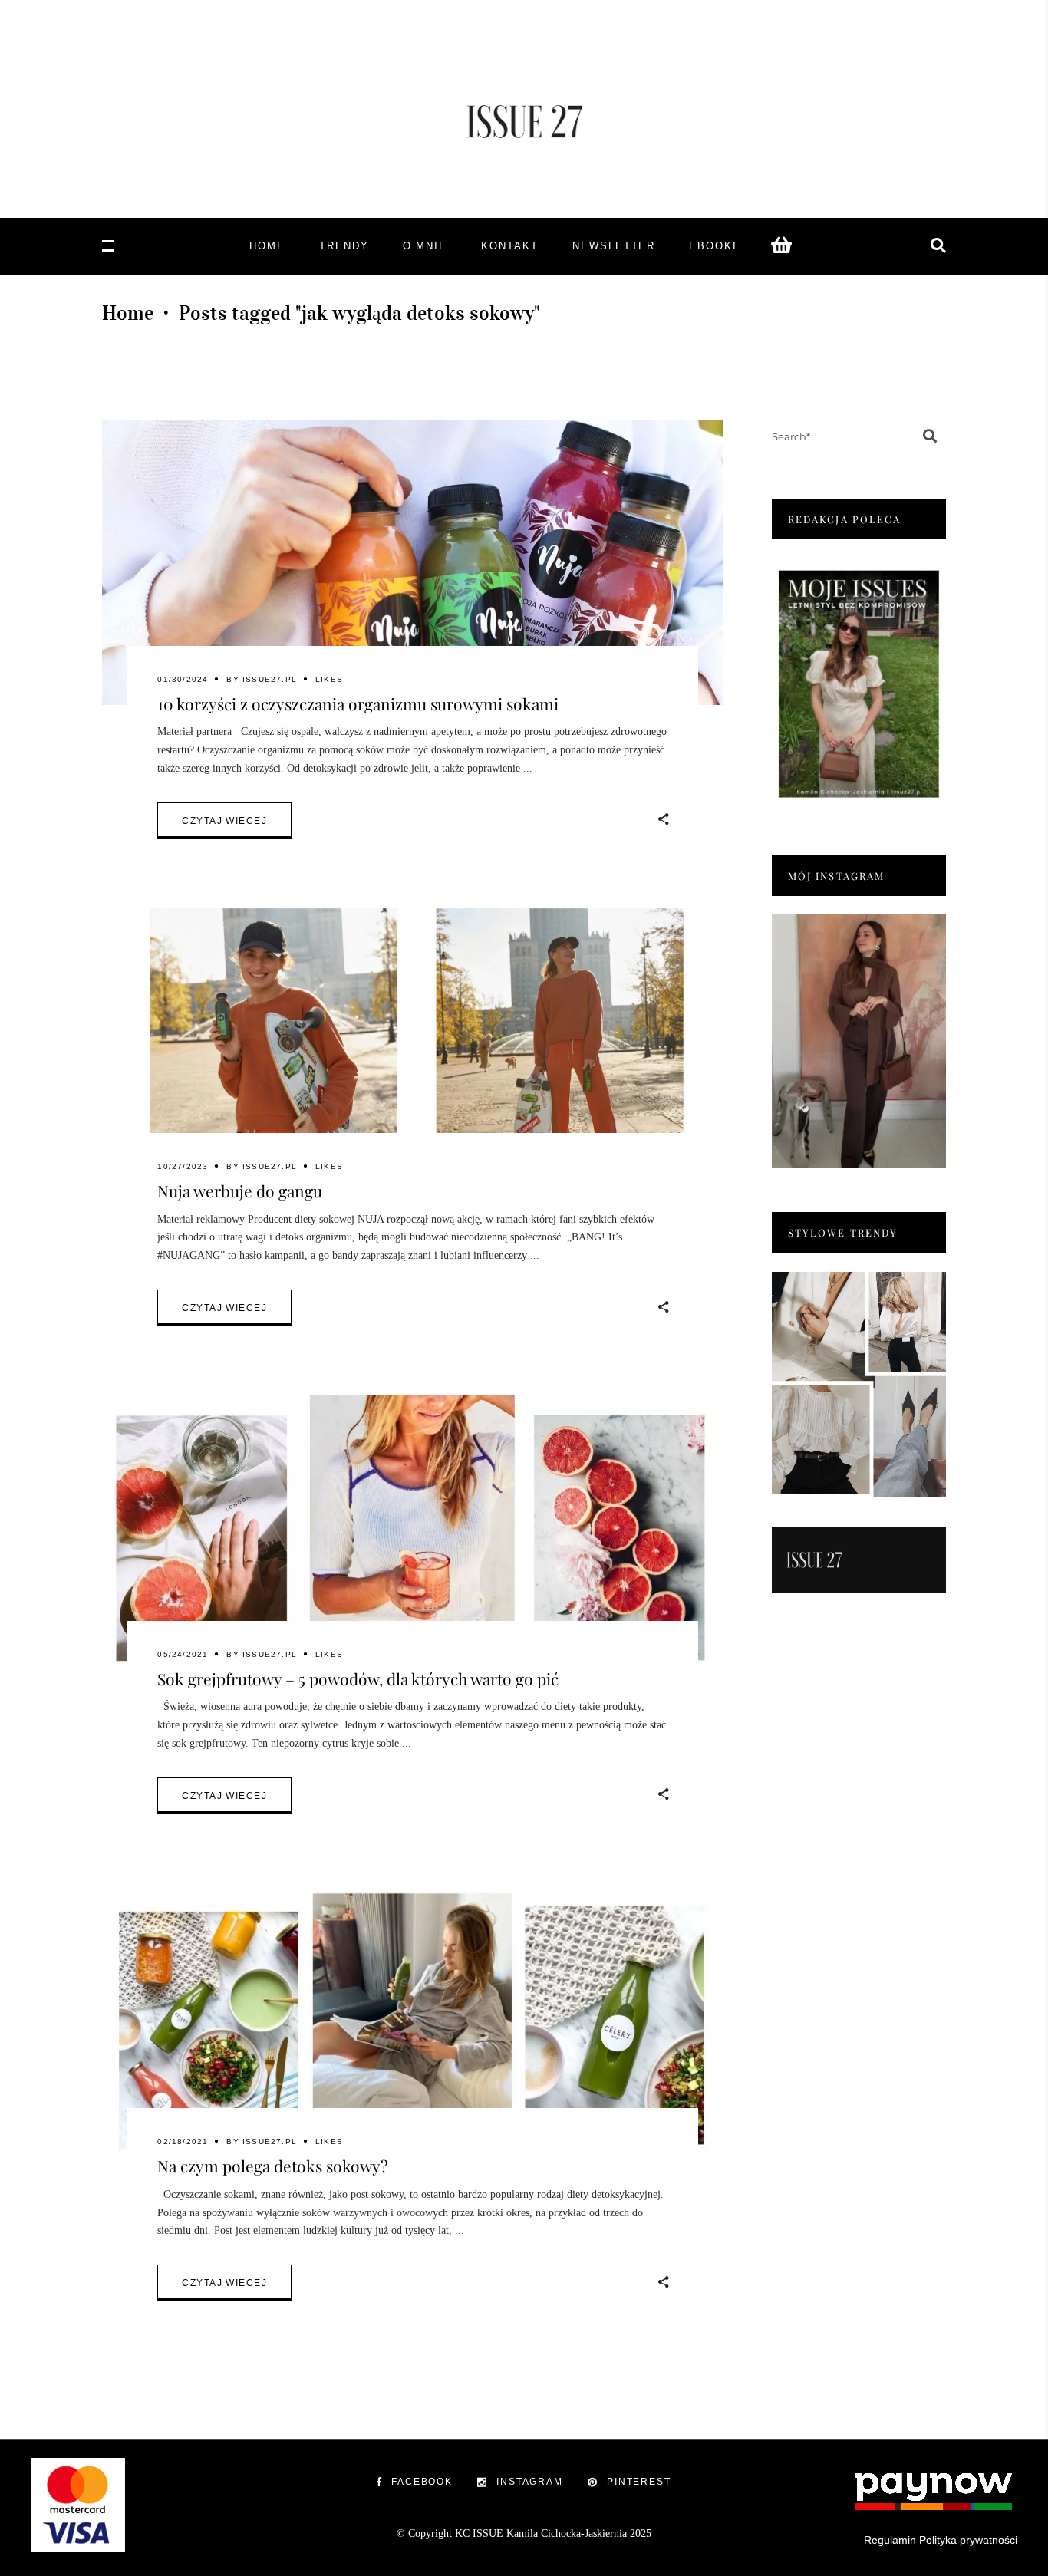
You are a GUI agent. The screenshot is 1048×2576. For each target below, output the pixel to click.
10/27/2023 (183, 1166)
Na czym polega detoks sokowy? (273, 2166)
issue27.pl (270, 679)
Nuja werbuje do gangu (240, 1191)
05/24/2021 (183, 1654)
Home (128, 313)
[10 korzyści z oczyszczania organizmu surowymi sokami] (412, 563)
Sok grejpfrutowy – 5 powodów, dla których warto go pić (358, 1678)
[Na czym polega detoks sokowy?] (412, 2026)
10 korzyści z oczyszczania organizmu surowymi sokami (358, 703)
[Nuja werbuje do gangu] (412, 1051)
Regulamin (890, 2540)
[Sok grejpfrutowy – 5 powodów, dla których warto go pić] (412, 1538)
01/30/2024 (183, 679)
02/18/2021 (183, 2141)
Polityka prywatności (968, 2540)
